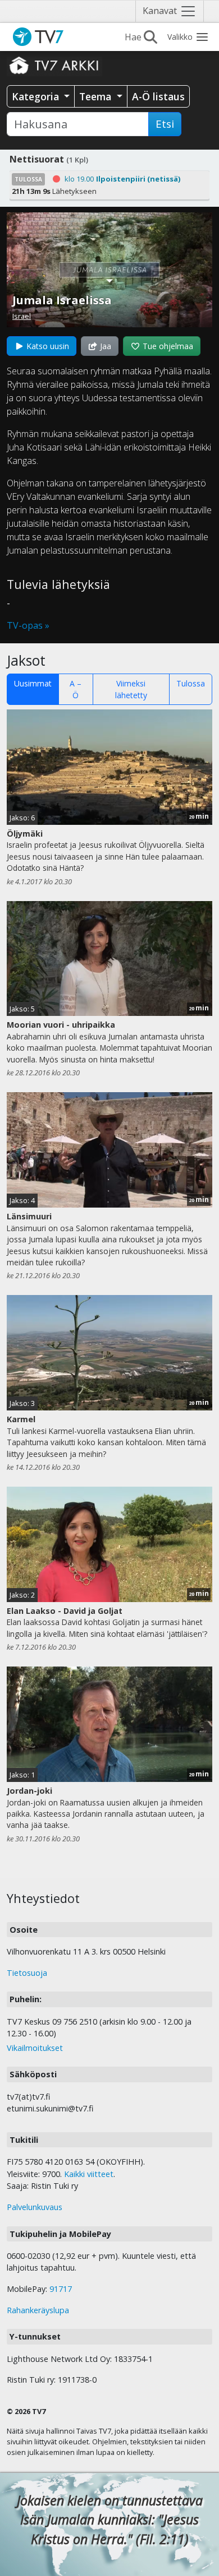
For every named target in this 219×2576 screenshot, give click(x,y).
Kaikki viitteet (89, 2174)
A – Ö (76, 689)
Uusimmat (33, 683)
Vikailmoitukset (35, 2048)
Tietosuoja (27, 1973)
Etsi (165, 124)
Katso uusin (47, 346)
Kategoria (37, 96)
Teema (97, 96)
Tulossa (191, 683)
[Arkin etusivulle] (54, 65)
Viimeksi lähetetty (131, 689)
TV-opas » (28, 625)
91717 (61, 2289)
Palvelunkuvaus (35, 2207)
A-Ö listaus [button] (158, 96)
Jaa (104, 346)
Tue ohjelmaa (167, 346)
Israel (22, 316)
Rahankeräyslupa (38, 2310)
